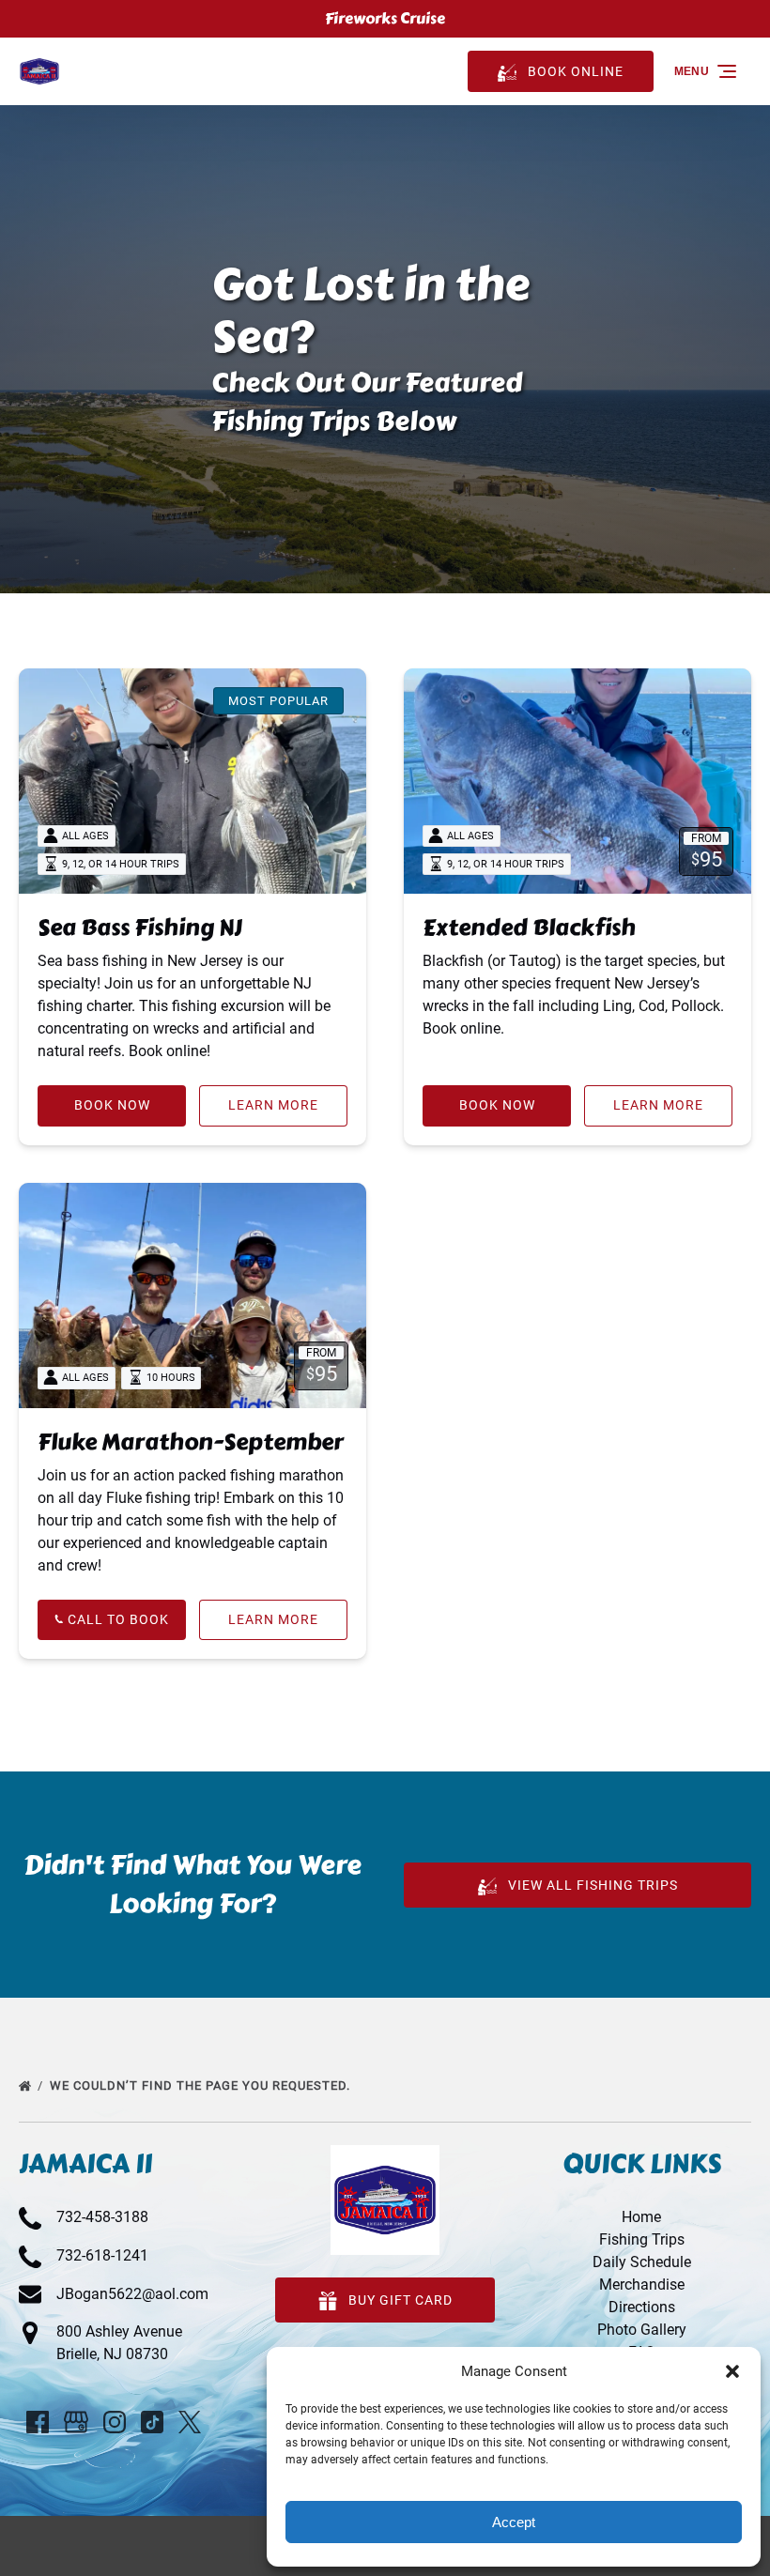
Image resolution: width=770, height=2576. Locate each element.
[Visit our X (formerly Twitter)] (190, 2422)
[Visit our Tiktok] (152, 2422)
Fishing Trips (642, 2239)
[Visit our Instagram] (115, 2422)
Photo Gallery (642, 2330)
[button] (732, 2371)
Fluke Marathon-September (191, 1441)
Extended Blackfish (529, 927)
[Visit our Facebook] (38, 2422)
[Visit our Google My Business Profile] (76, 2422)
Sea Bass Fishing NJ (140, 927)
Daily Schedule (642, 2262)
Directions (642, 2307)
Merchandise (642, 2285)
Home (641, 2217)
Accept (514, 2522)
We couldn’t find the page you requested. (202, 2085)
